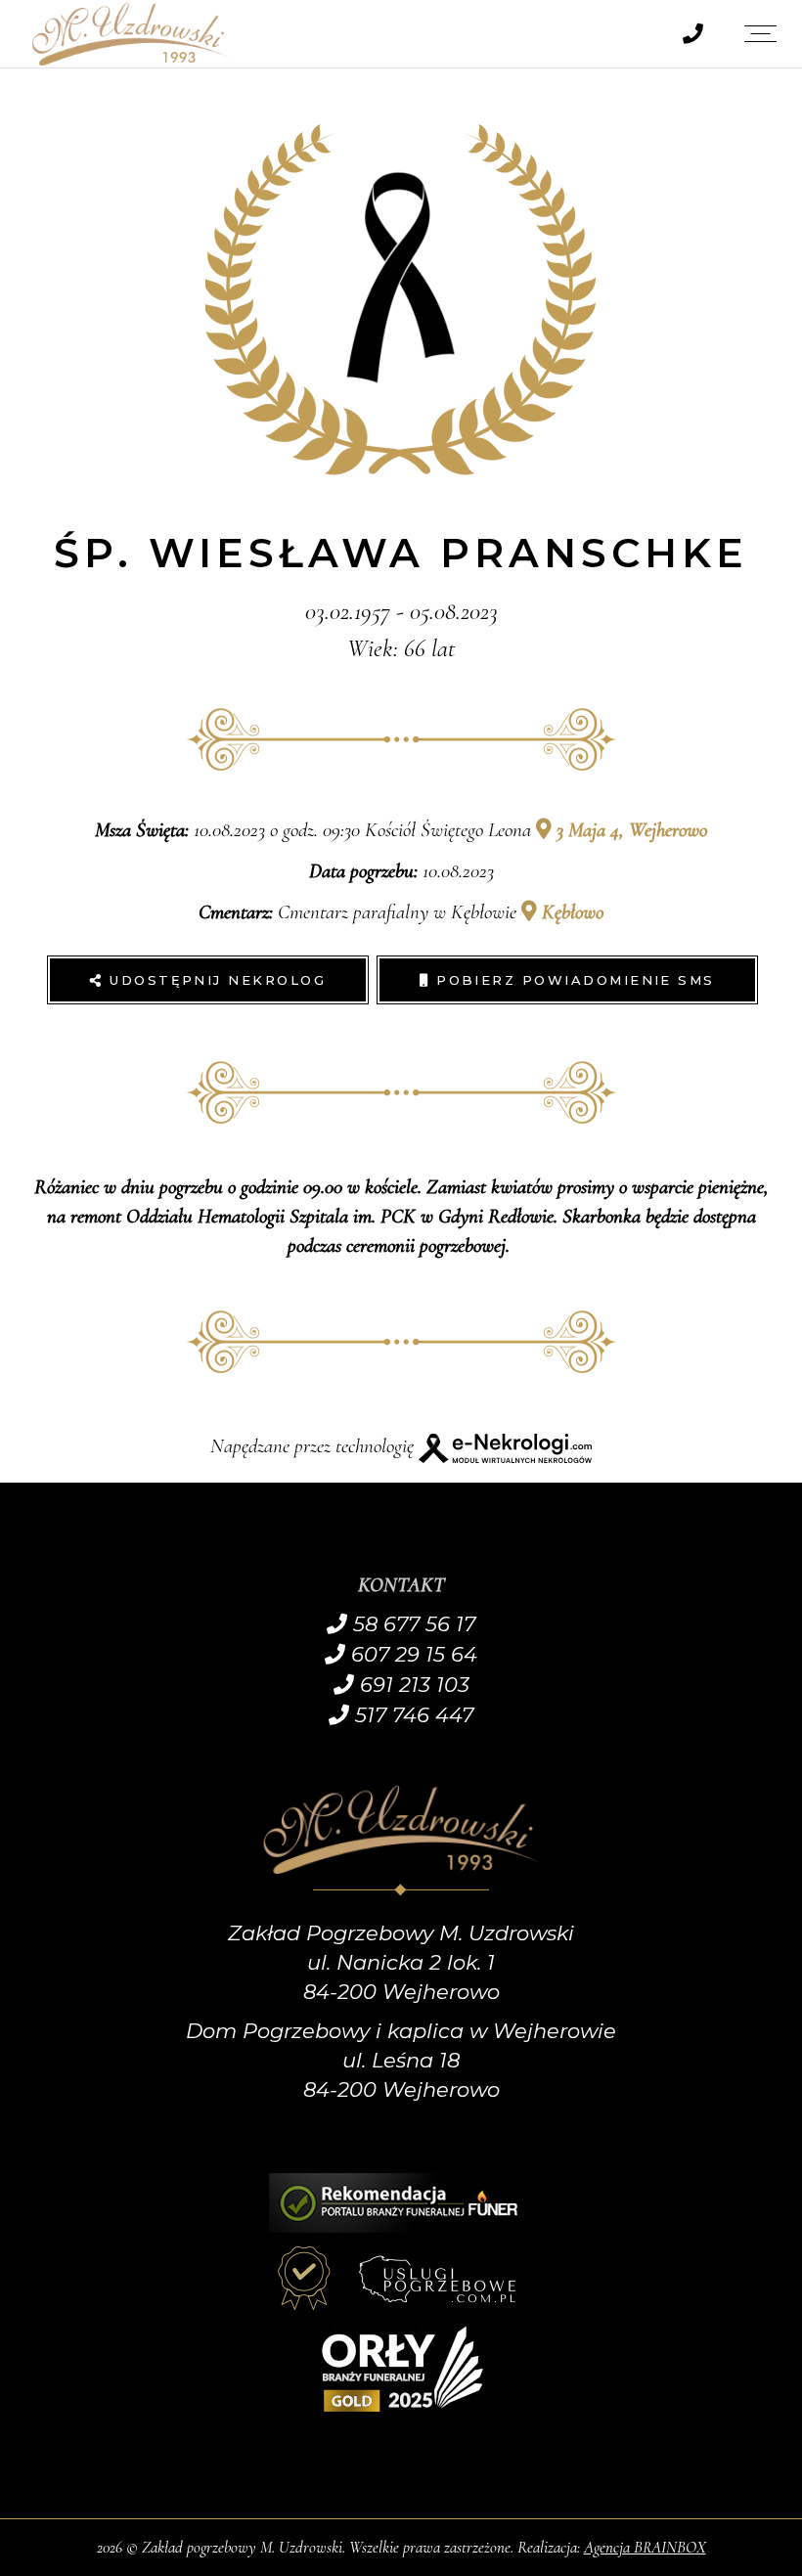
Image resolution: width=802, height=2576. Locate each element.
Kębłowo (570, 912)
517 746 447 (411, 1715)
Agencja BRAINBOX (645, 2547)
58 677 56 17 (411, 1624)
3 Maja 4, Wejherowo (629, 830)
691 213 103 (412, 1685)
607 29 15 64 (411, 1654)
